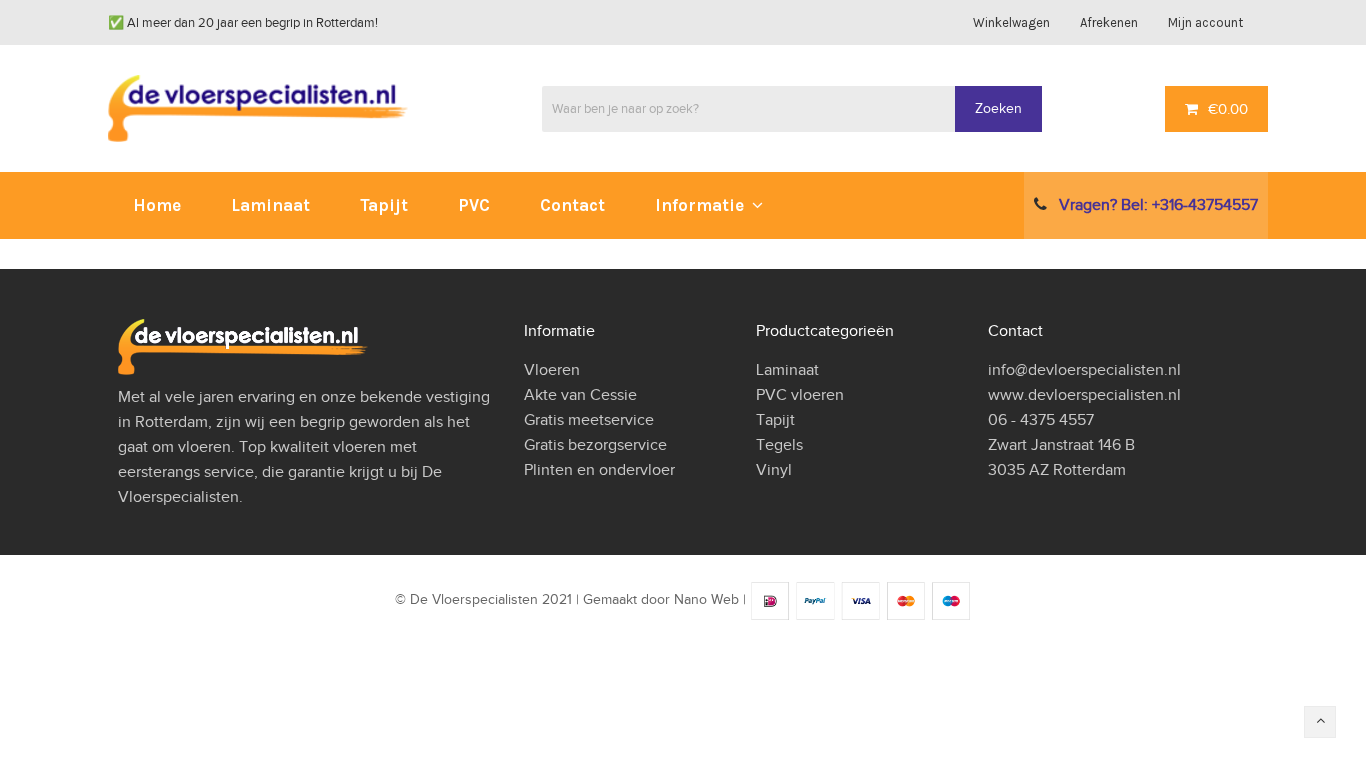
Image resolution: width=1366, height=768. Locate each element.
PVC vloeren (800, 395)
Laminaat (787, 370)
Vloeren (552, 370)
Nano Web (706, 600)
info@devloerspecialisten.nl (1084, 370)
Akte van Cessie (580, 395)
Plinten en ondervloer (599, 470)
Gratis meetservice (589, 420)
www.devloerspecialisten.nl (1084, 395)
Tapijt (775, 420)
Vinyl (774, 470)
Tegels (779, 445)
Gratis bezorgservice (595, 445)
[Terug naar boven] (1320, 722)
